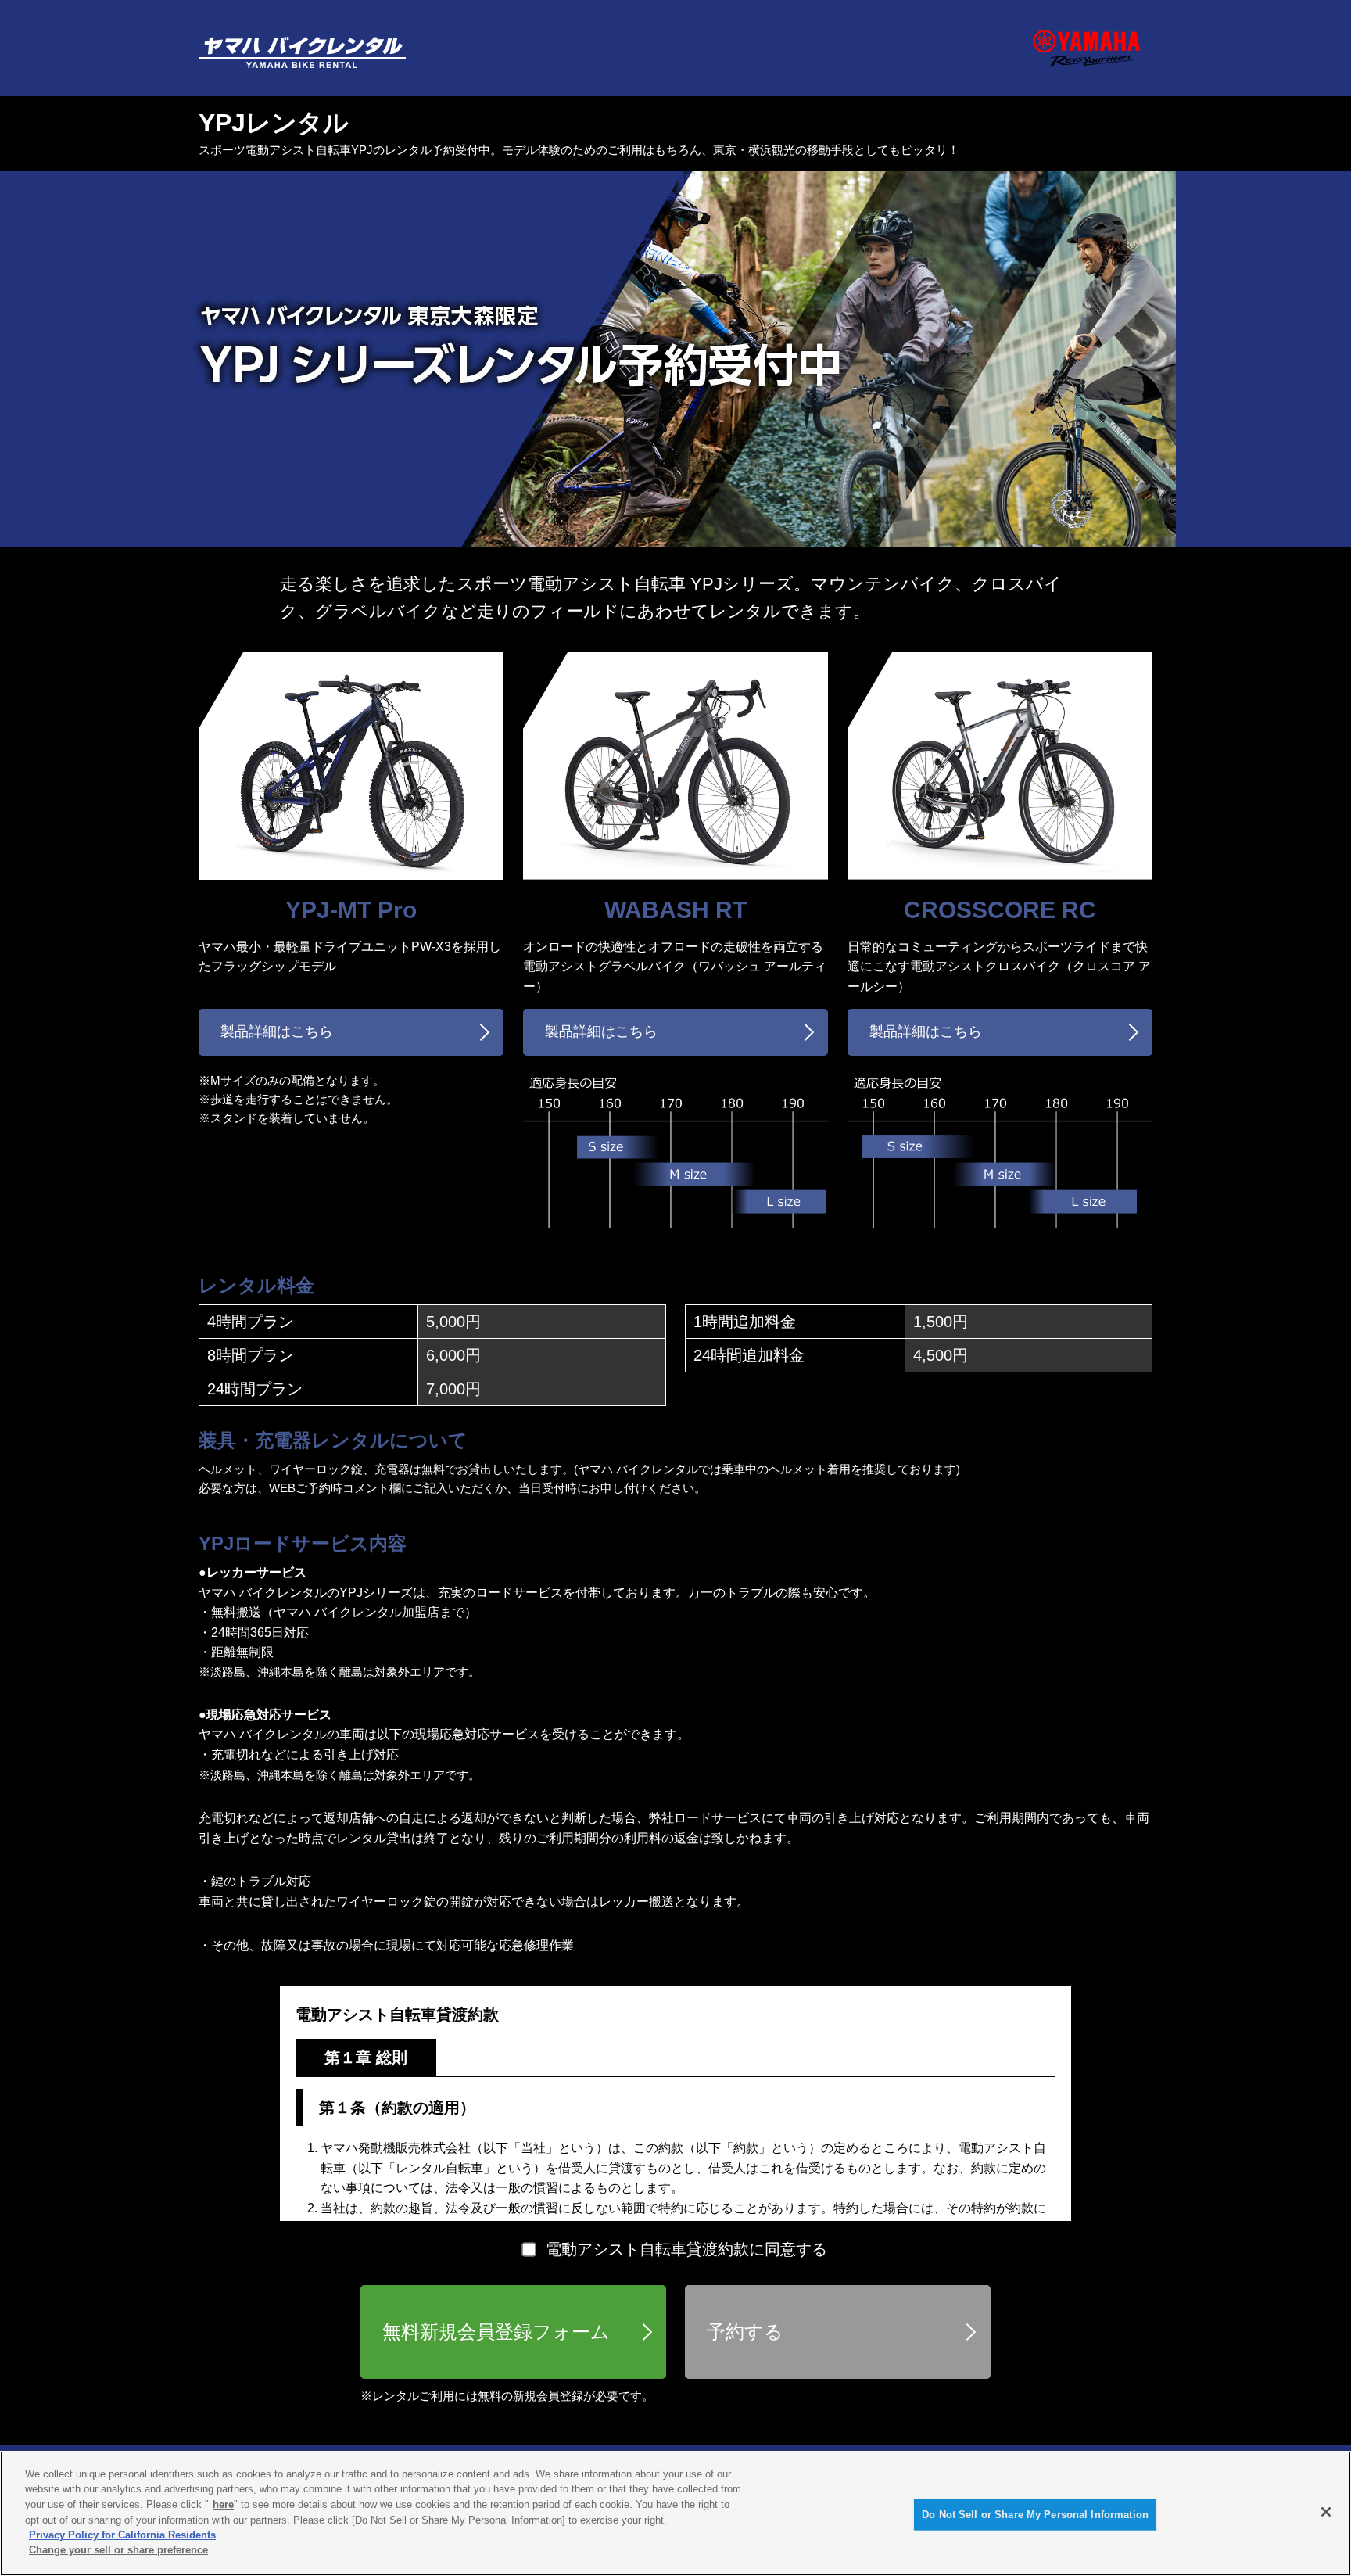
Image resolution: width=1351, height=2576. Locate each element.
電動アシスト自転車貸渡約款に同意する (686, 2249)
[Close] (1326, 2512)
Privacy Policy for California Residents (122, 2535)
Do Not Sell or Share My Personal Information (1035, 2515)
